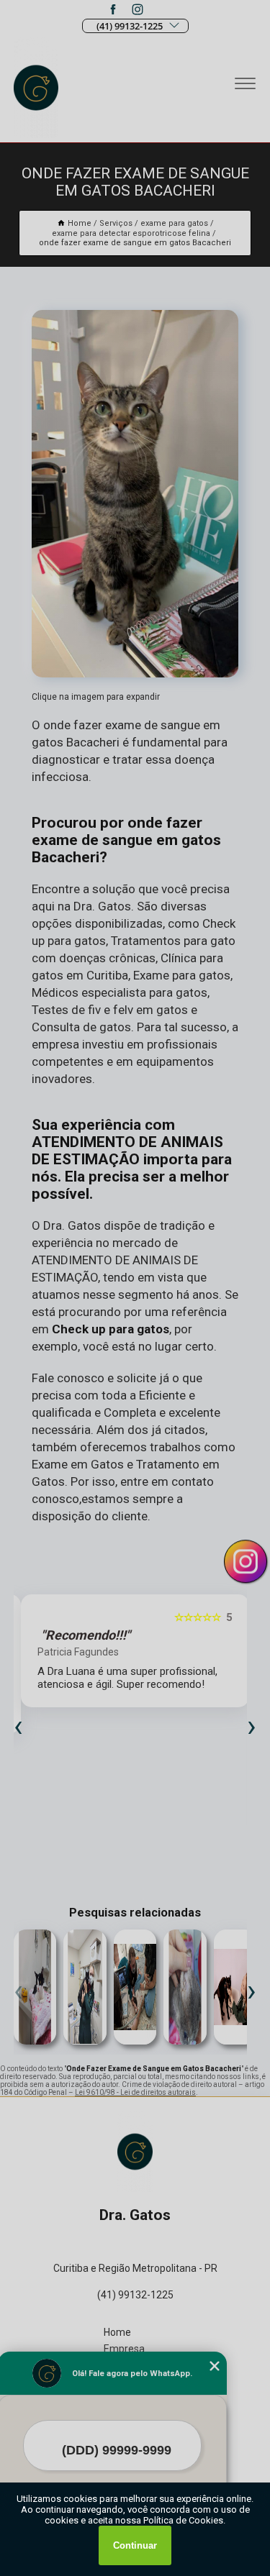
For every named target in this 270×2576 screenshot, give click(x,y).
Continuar (135, 2545)
